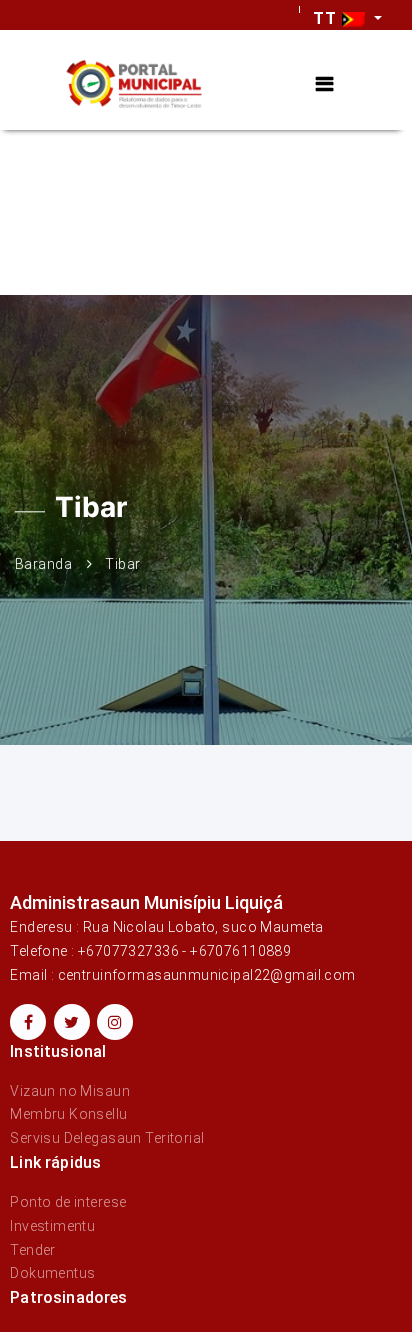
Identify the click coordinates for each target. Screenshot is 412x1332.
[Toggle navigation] (324, 84)
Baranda (43, 564)
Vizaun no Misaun (70, 1091)
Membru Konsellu (68, 1114)
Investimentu (52, 1226)
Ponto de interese (68, 1202)
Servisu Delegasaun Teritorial (107, 1138)
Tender (33, 1250)
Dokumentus (52, 1273)
